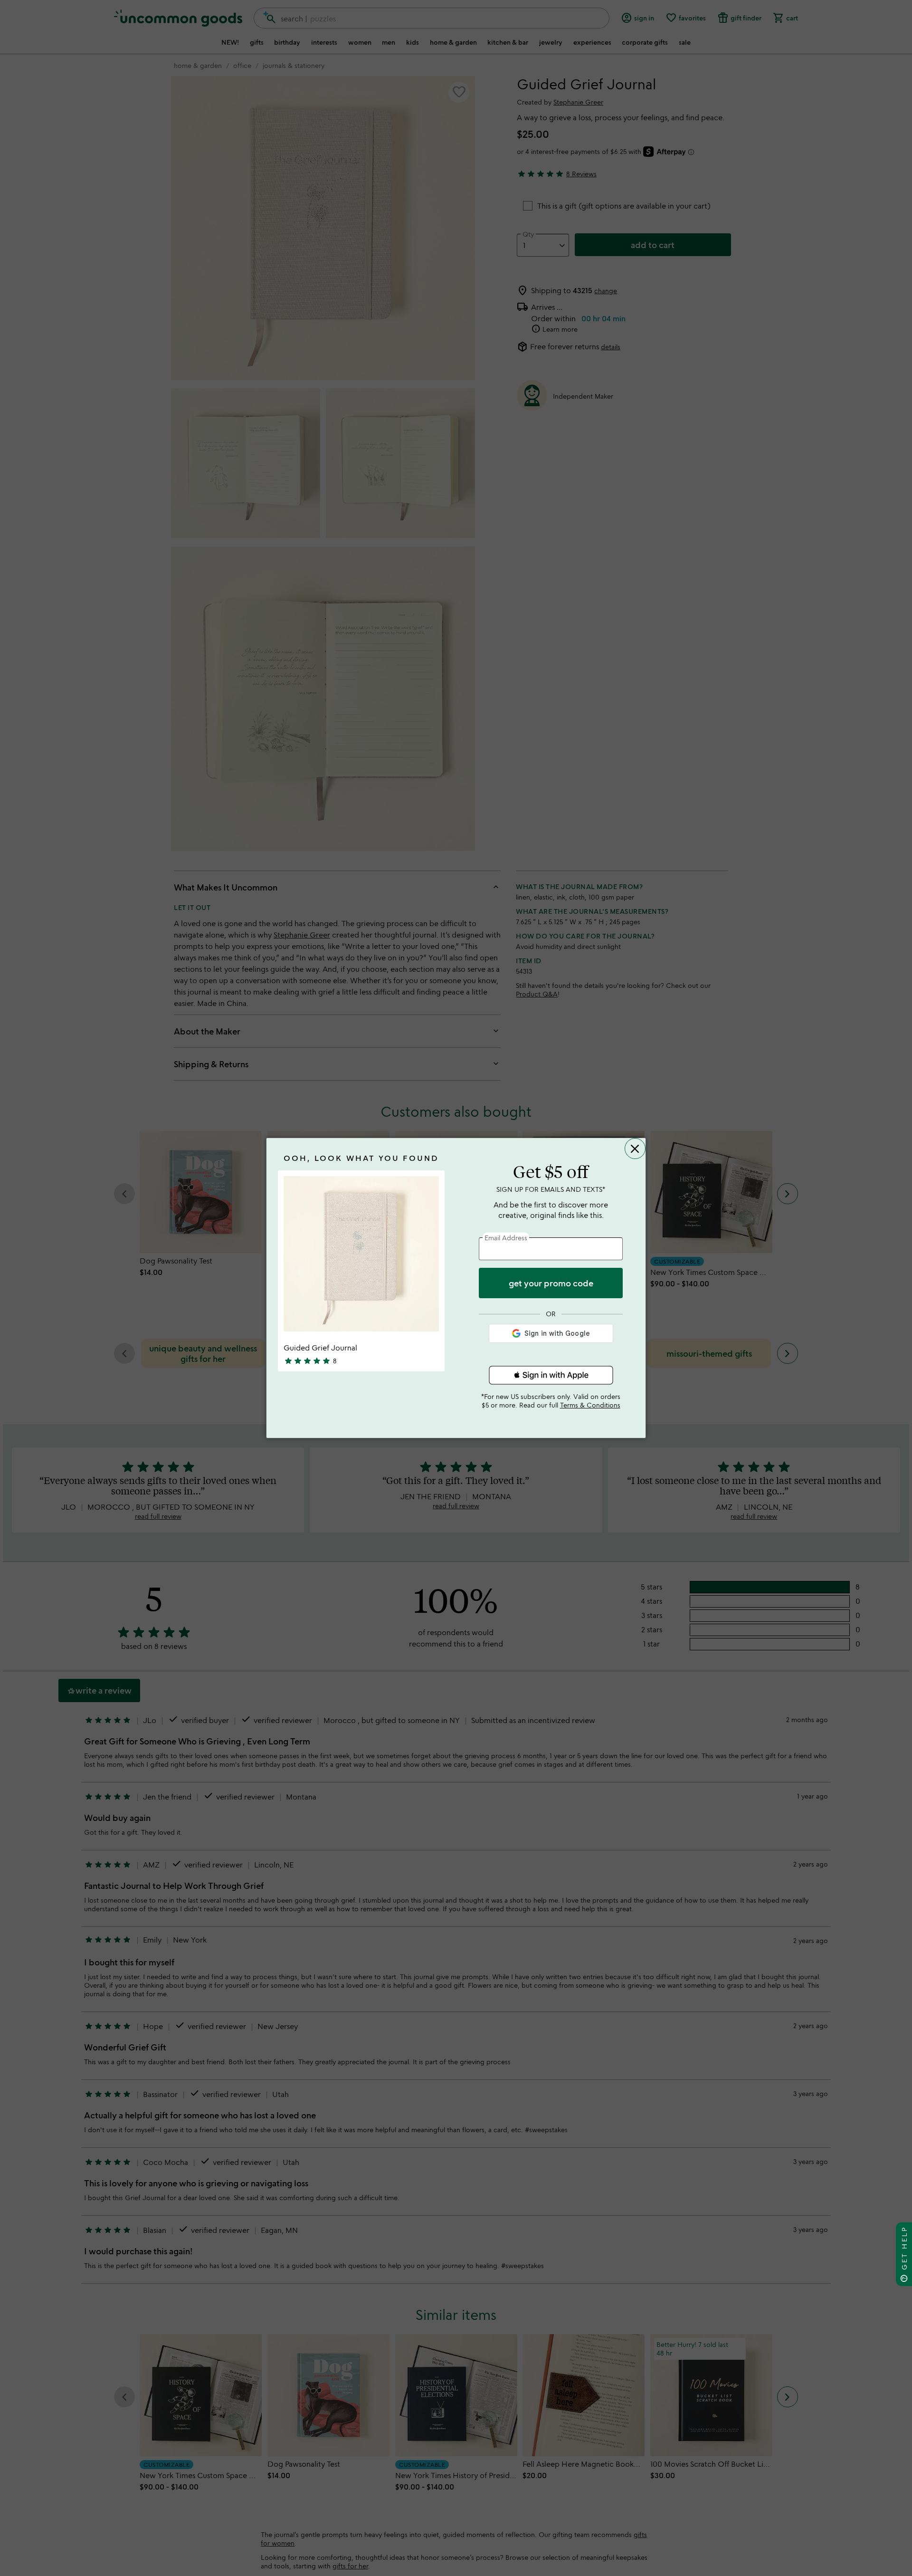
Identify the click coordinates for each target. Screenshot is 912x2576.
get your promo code (551, 1283)
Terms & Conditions (590, 1405)
